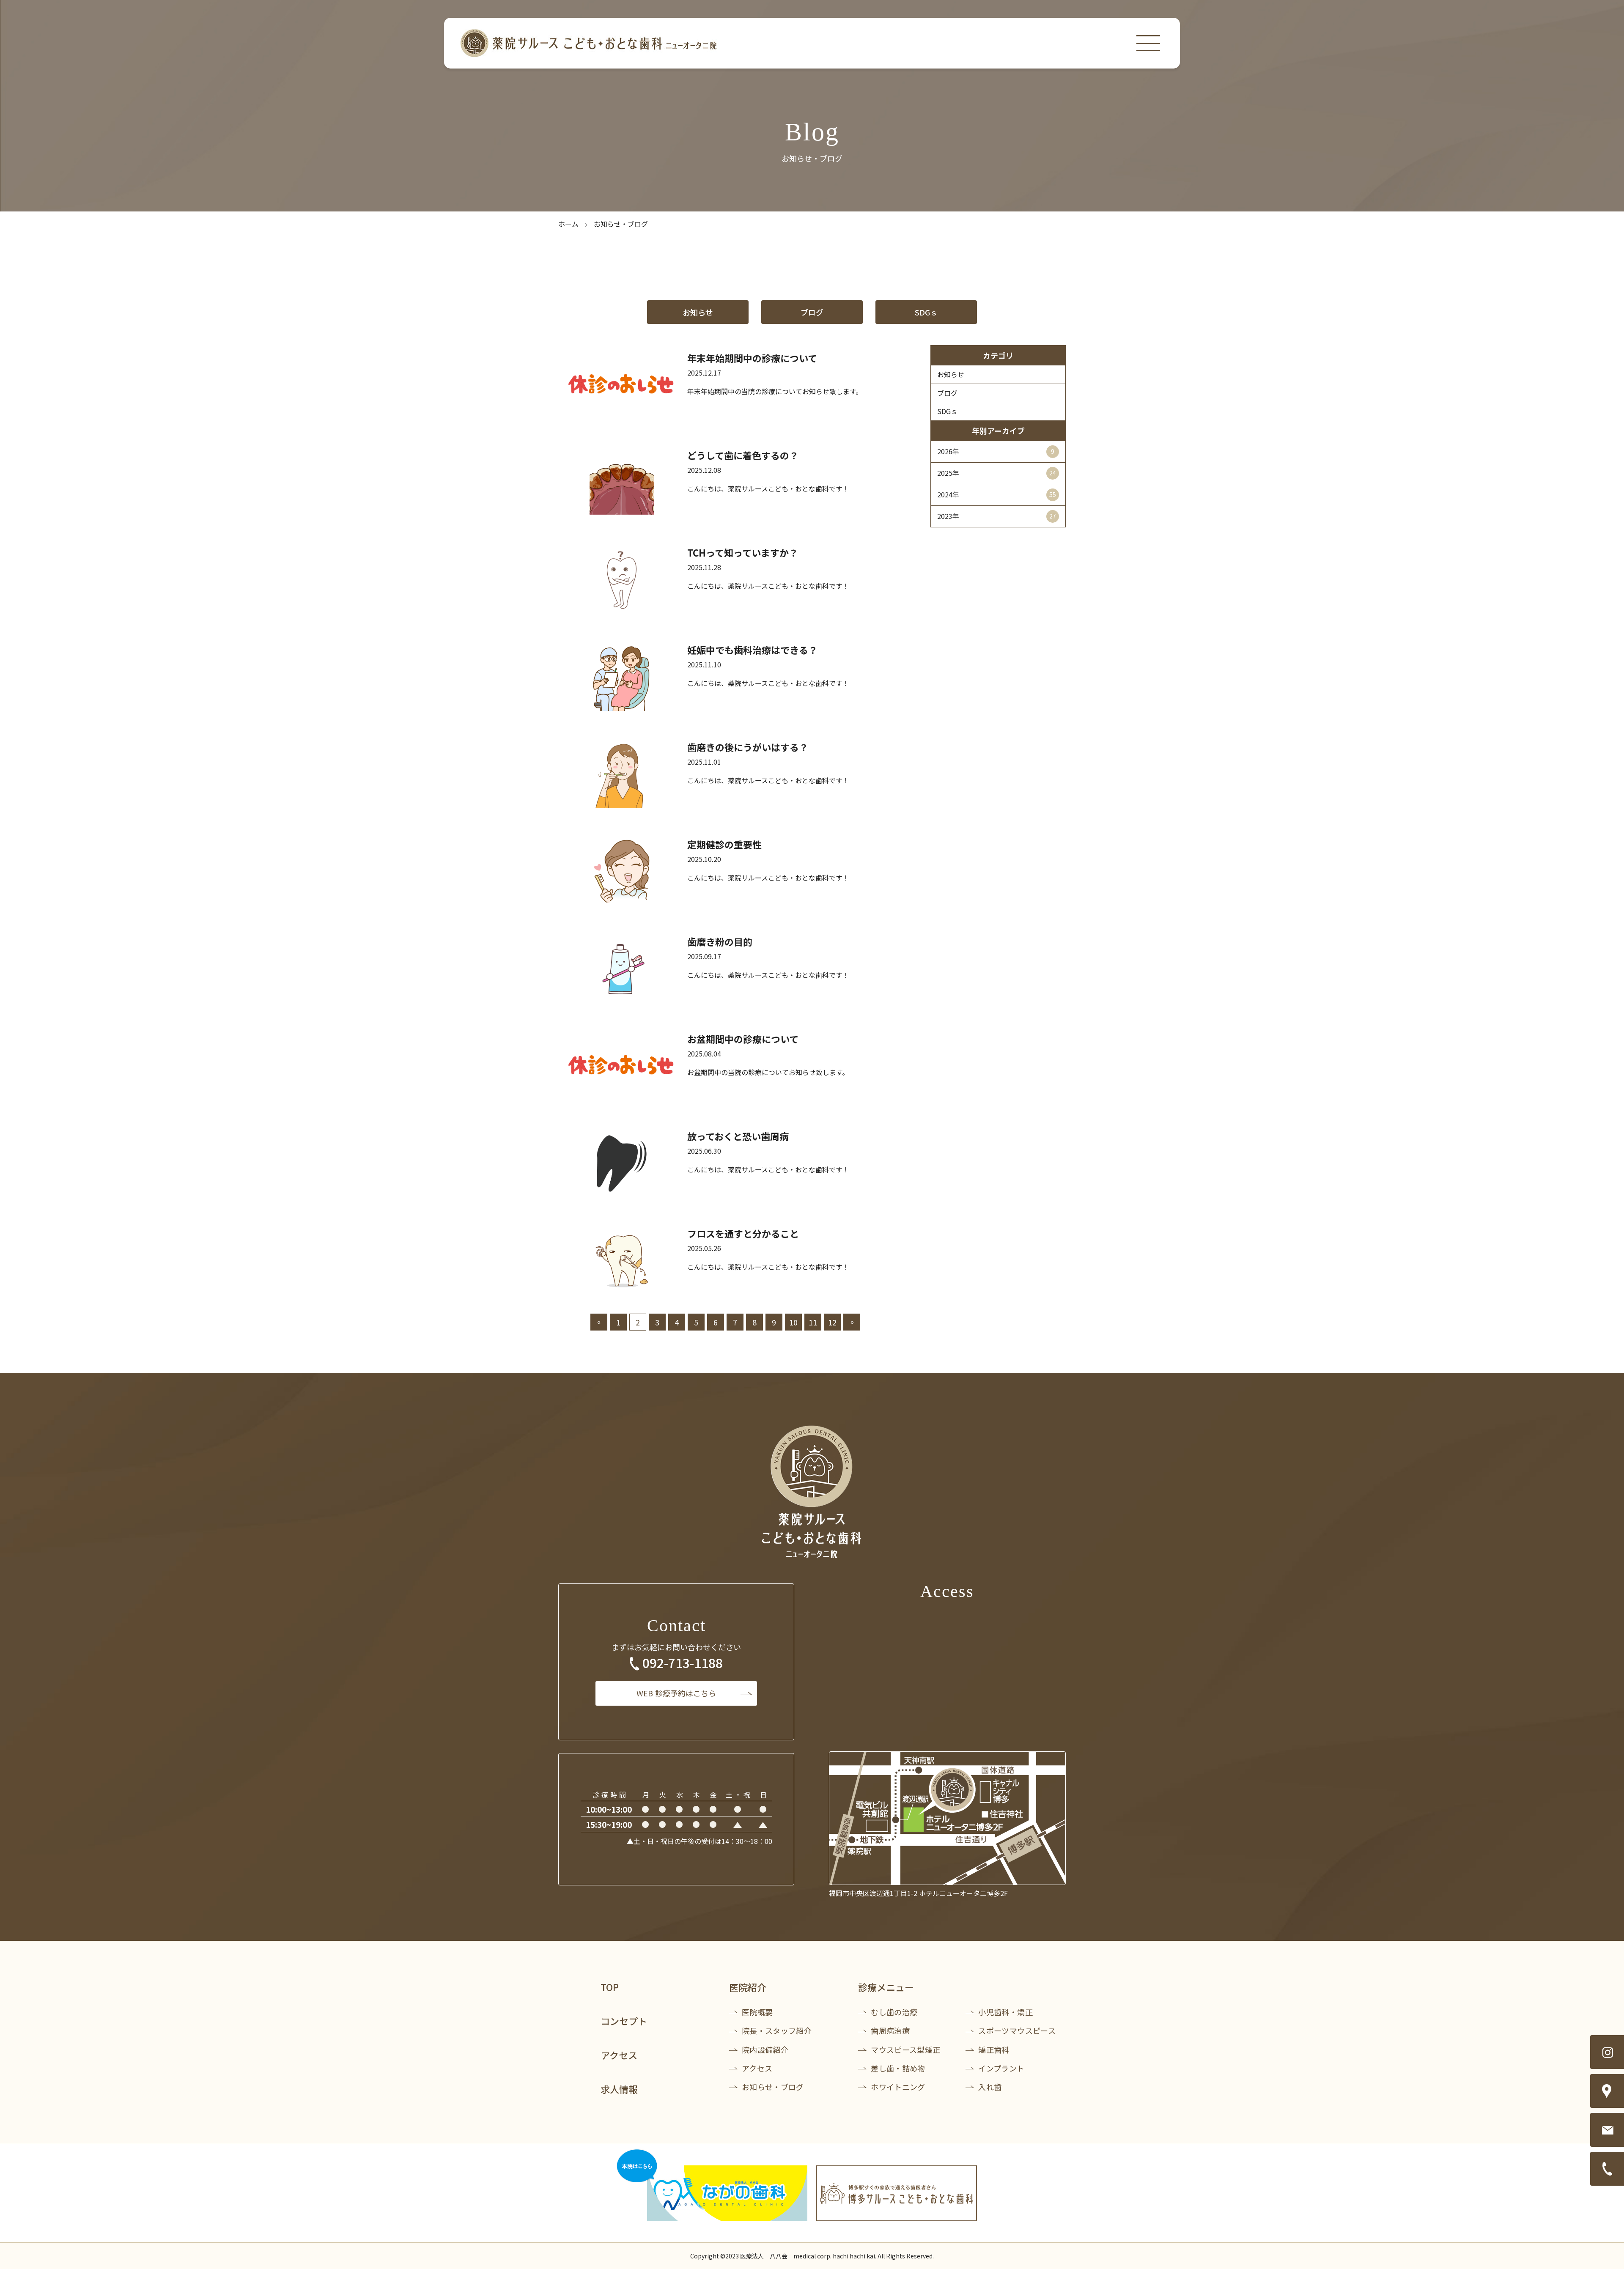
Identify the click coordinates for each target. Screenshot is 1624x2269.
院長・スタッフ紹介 (777, 2030)
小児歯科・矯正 (1005, 2012)
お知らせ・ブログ (773, 2087)
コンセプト (624, 2021)
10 (793, 1322)
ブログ (812, 312)
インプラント (1001, 2068)
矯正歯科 (994, 2050)
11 (813, 1322)
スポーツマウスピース (1017, 2030)
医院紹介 (748, 1987)
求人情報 (619, 2089)
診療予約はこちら (676, 1693)
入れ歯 (990, 2087)
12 (832, 1322)
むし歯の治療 (894, 2012)
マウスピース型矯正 (905, 2050)
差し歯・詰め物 (898, 2068)
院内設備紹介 (765, 2050)
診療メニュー (886, 1987)
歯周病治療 (890, 2030)
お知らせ (698, 312)
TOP (610, 1987)
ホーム (568, 224)
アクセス (619, 2055)
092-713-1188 (683, 1663)
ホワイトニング (898, 2087)
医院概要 (757, 2012)
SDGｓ (926, 312)
